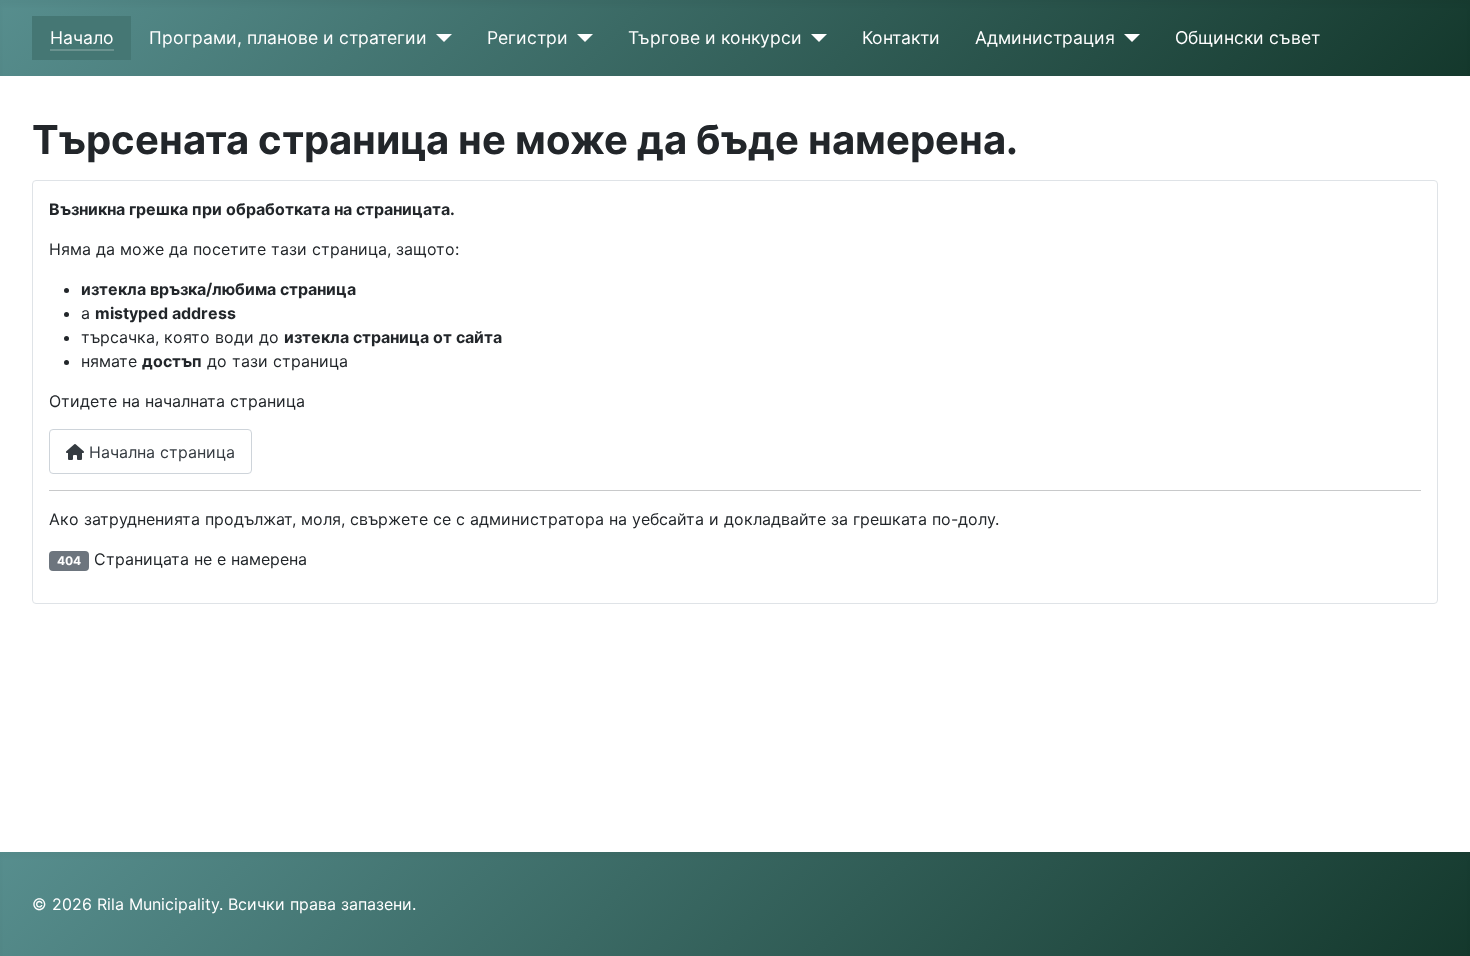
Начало (82, 37)
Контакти (901, 37)
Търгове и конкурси (715, 37)
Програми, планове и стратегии (288, 37)
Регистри (527, 37)
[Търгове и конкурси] (814, 38)
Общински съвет (1247, 37)
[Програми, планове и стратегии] (439, 38)
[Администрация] (1127, 38)
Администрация (1045, 37)
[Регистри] (580, 38)
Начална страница (159, 452)
